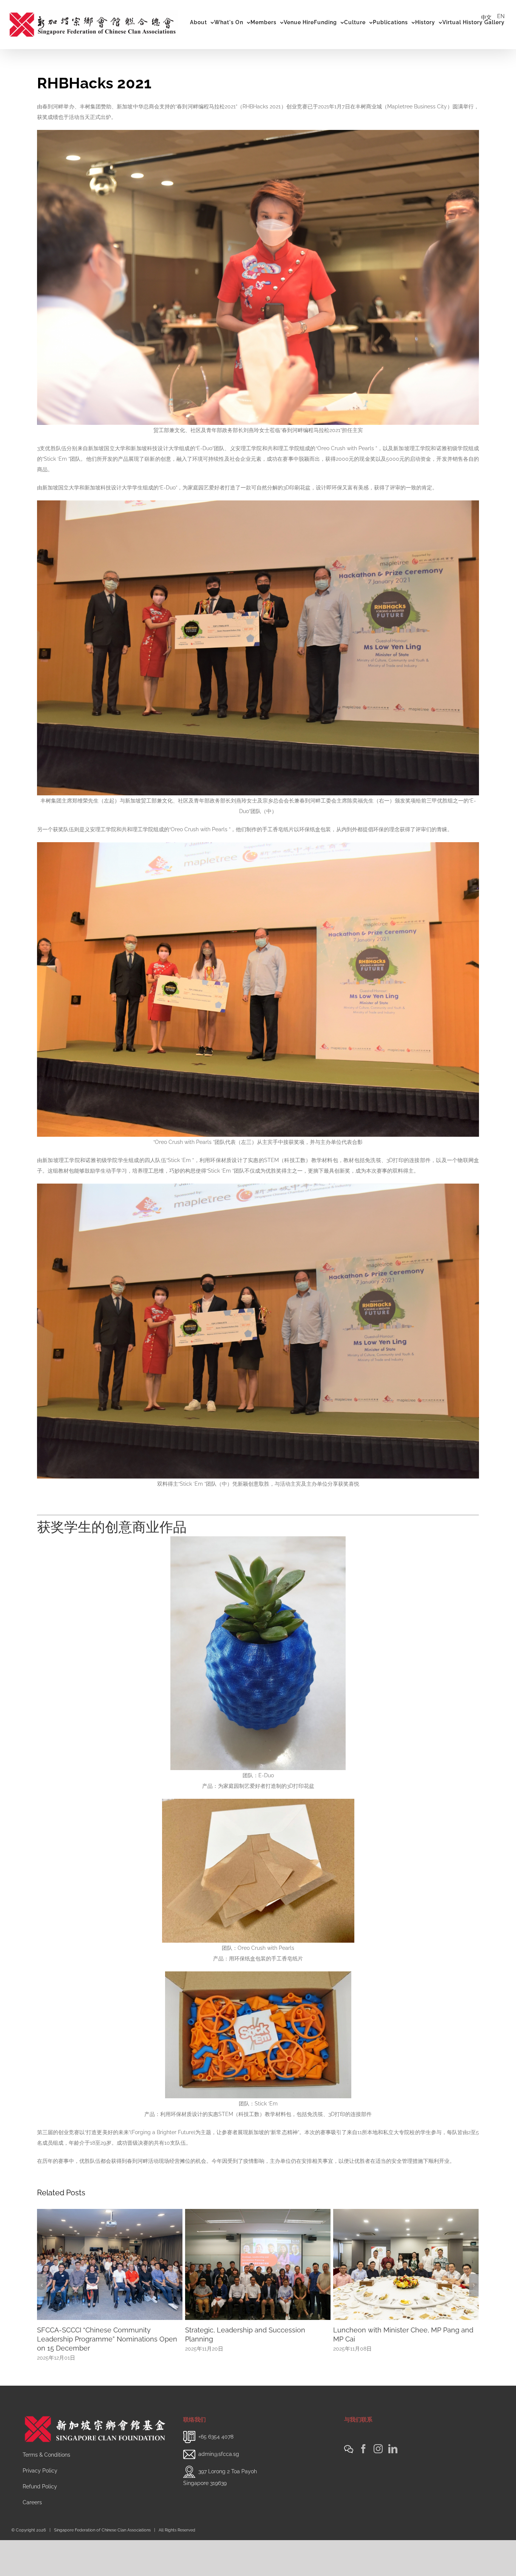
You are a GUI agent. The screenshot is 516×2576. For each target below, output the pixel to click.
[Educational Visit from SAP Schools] (258, 2264)
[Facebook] (363, 2485)
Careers (32, 2538)
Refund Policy (40, 2522)
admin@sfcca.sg (219, 2490)
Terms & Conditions (46, 2491)
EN (501, 16)
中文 (486, 17)
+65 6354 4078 (216, 2473)
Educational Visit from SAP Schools (241, 2330)
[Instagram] (378, 2485)
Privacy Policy (40, 2507)
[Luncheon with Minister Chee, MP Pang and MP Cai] (110, 2264)
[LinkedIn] (393, 2485)
